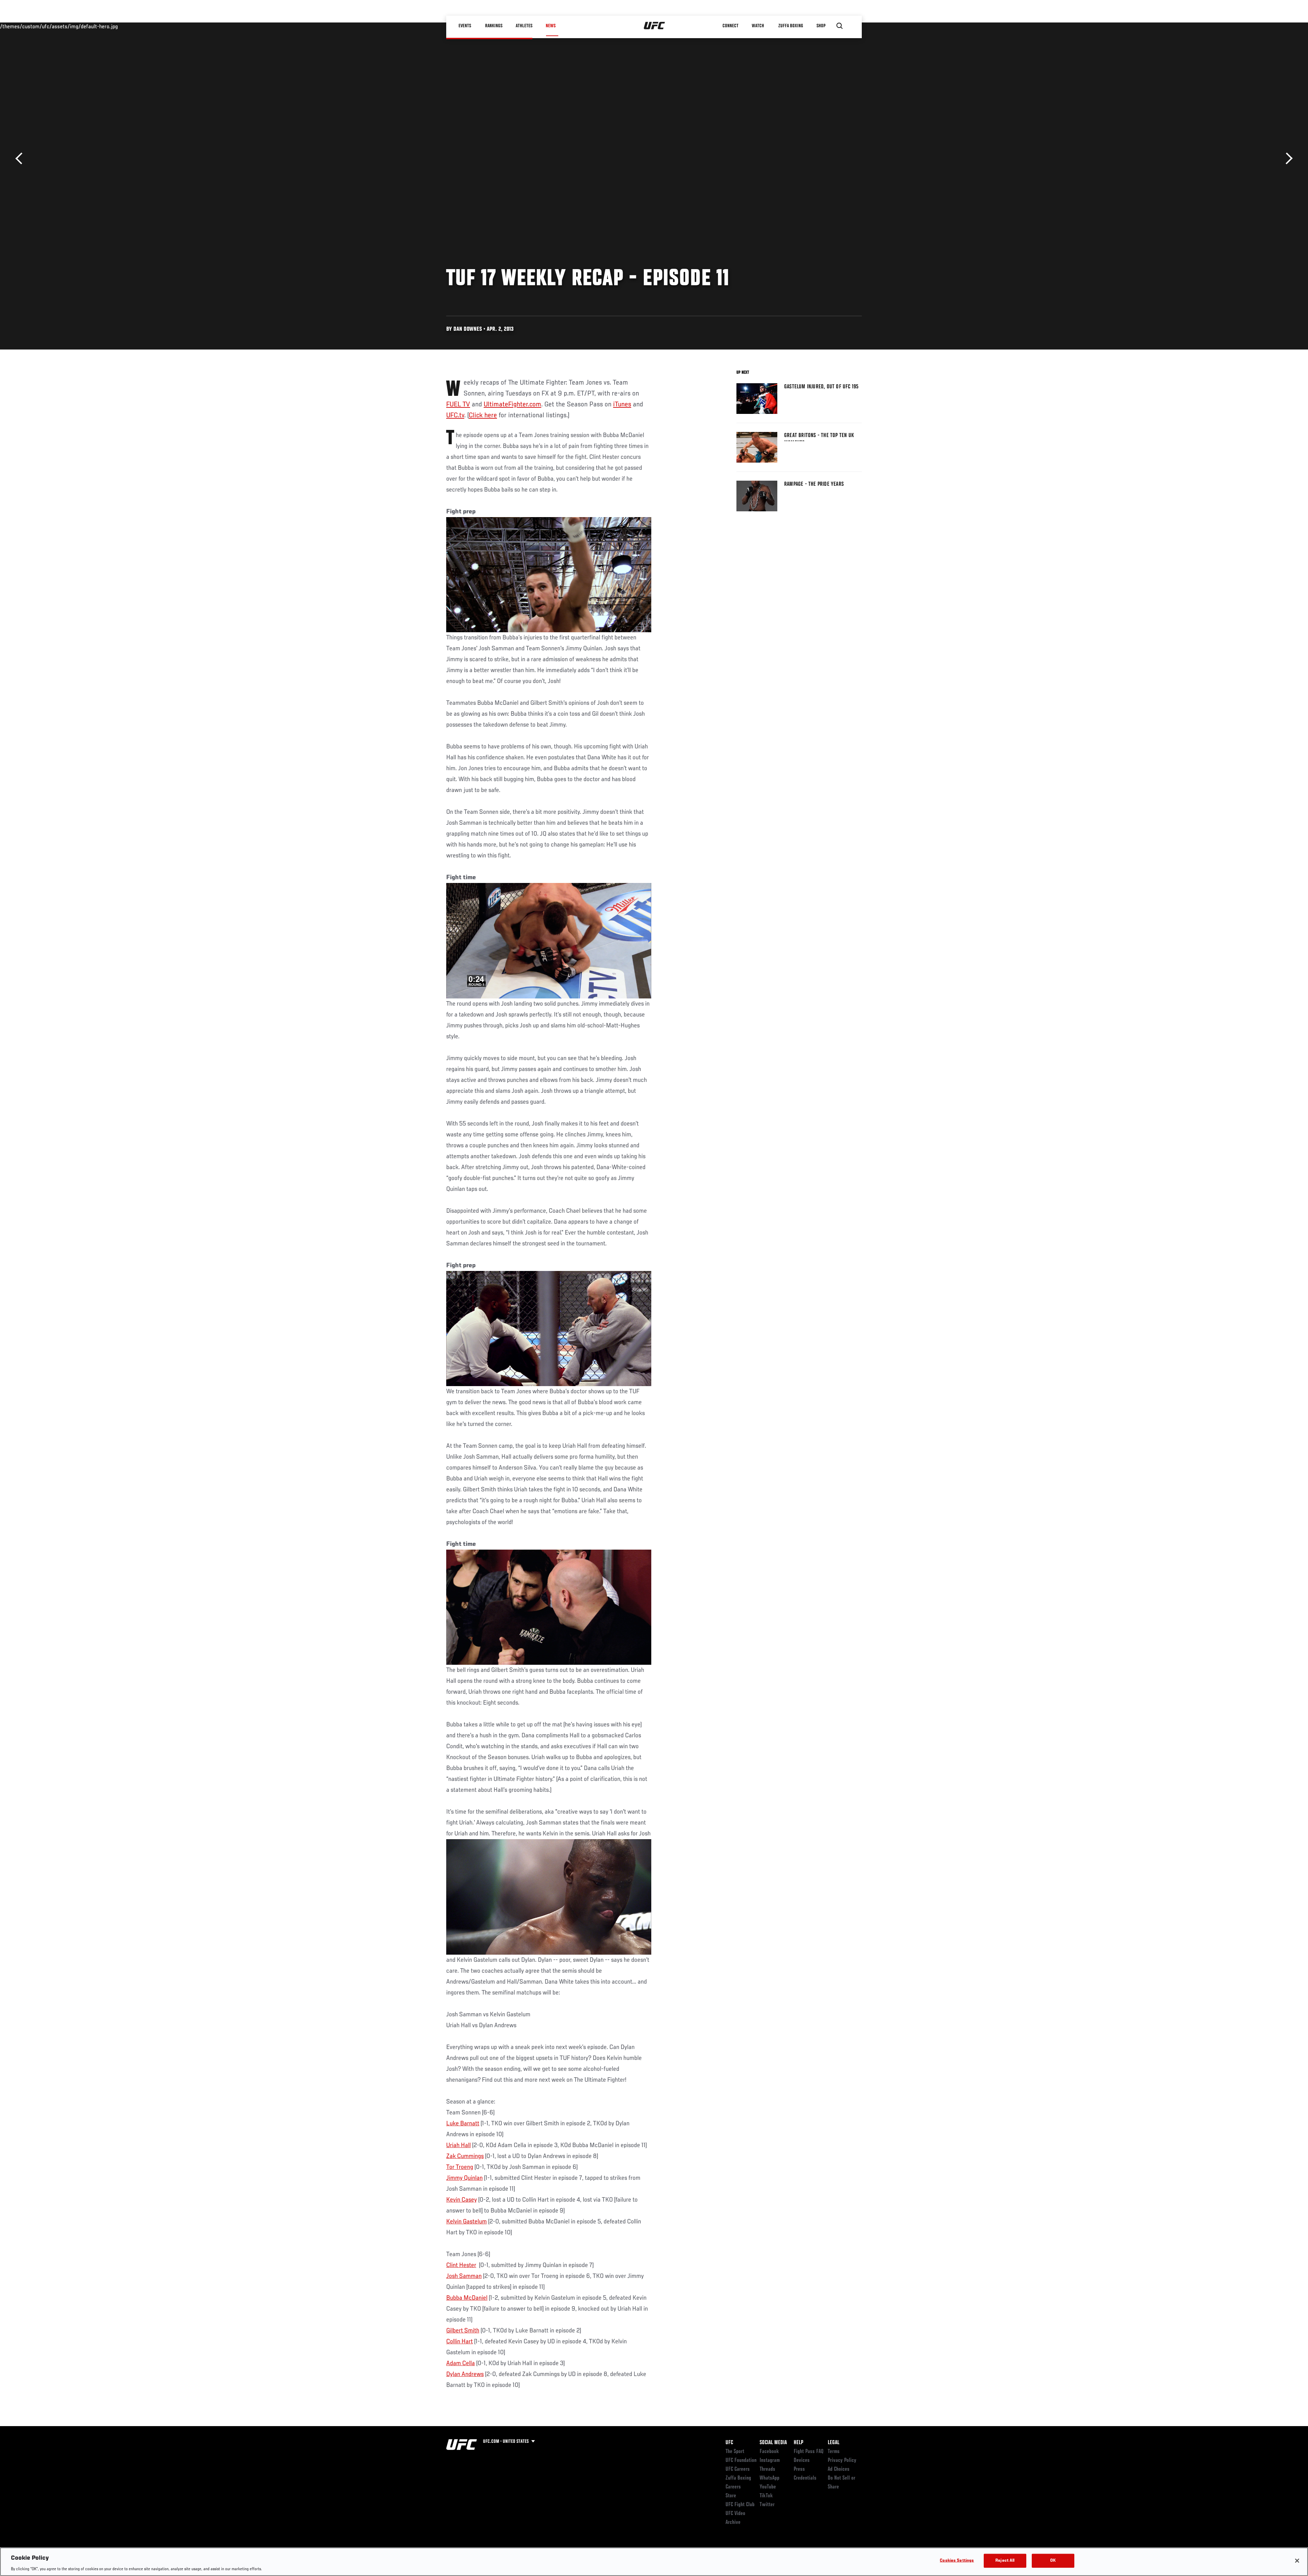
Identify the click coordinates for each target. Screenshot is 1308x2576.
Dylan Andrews (465, 2374)
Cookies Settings (957, 2561)
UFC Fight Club (740, 2505)
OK (1053, 2561)
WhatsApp (769, 2478)
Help (798, 2443)
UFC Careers (738, 2469)
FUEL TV (458, 405)
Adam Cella (461, 2363)
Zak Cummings (465, 2156)
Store (731, 2496)
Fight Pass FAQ (809, 2452)
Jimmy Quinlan (464, 2178)
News (551, 26)
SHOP (821, 26)
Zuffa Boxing (791, 26)
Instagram (770, 2461)
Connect (730, 26)
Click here (483, 416)
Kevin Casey (462, 2200)
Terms (834, 2452)
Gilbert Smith (463, 2331)
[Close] (1297, 2561)
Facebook (769, 2452)
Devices (802, 2461)
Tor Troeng (460, 2167)
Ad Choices (839, 2469)
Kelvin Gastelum (466, 2222)
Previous (21, 159)
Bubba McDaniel (467, 2298)
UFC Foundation (741, 2461)
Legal (834, 2443)
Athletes (524, 26)
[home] (655, 26)
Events (465, 26)
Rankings (494, 26)
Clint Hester (461, 2265)
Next (1287, 159)
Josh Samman (464, 2276)
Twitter (767, 2505)
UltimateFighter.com (512, 405)
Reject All (1005, 2561)
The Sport (735, 2452)
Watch (758, 26)
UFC (729, 2443)
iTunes (622, 405)
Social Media (773, 2443)
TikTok (766, 2496)
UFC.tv (455, 416)
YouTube (768, 2487)
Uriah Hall (458, 2145)
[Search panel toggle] (840, 26)
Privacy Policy (842, 2461)
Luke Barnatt (463, 2124)
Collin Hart (460, 2342)
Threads (767, 2469)
